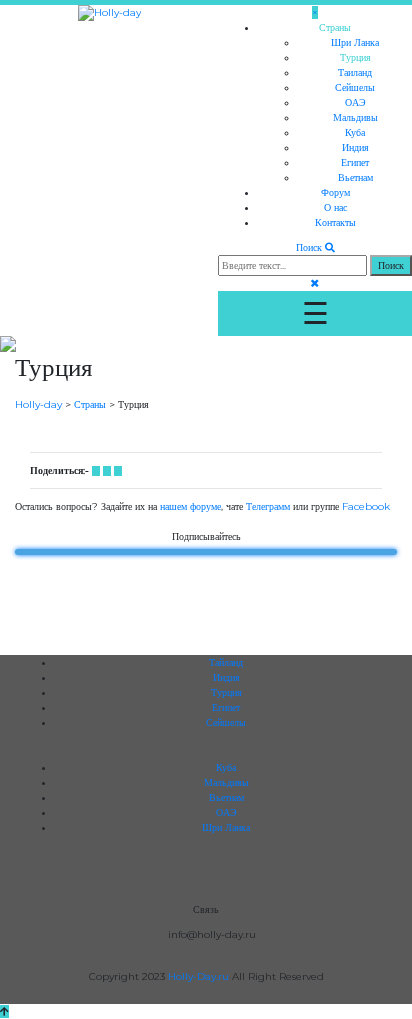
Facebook (366, 506)
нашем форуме (190, 506)
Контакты (335, 222)
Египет (355, 162)
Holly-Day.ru (200, 976)
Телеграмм (268, 506)
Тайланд (226, 662)
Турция (355, 57)
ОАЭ (355, 102)
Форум (335, 192)
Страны (335, 27)
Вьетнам (355, 177)
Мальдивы (355, 117)
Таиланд (355, 72)
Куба (355, 132)
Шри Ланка (355, 42)
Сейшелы (355, 87)
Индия (355, 147)
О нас (335, 207)
